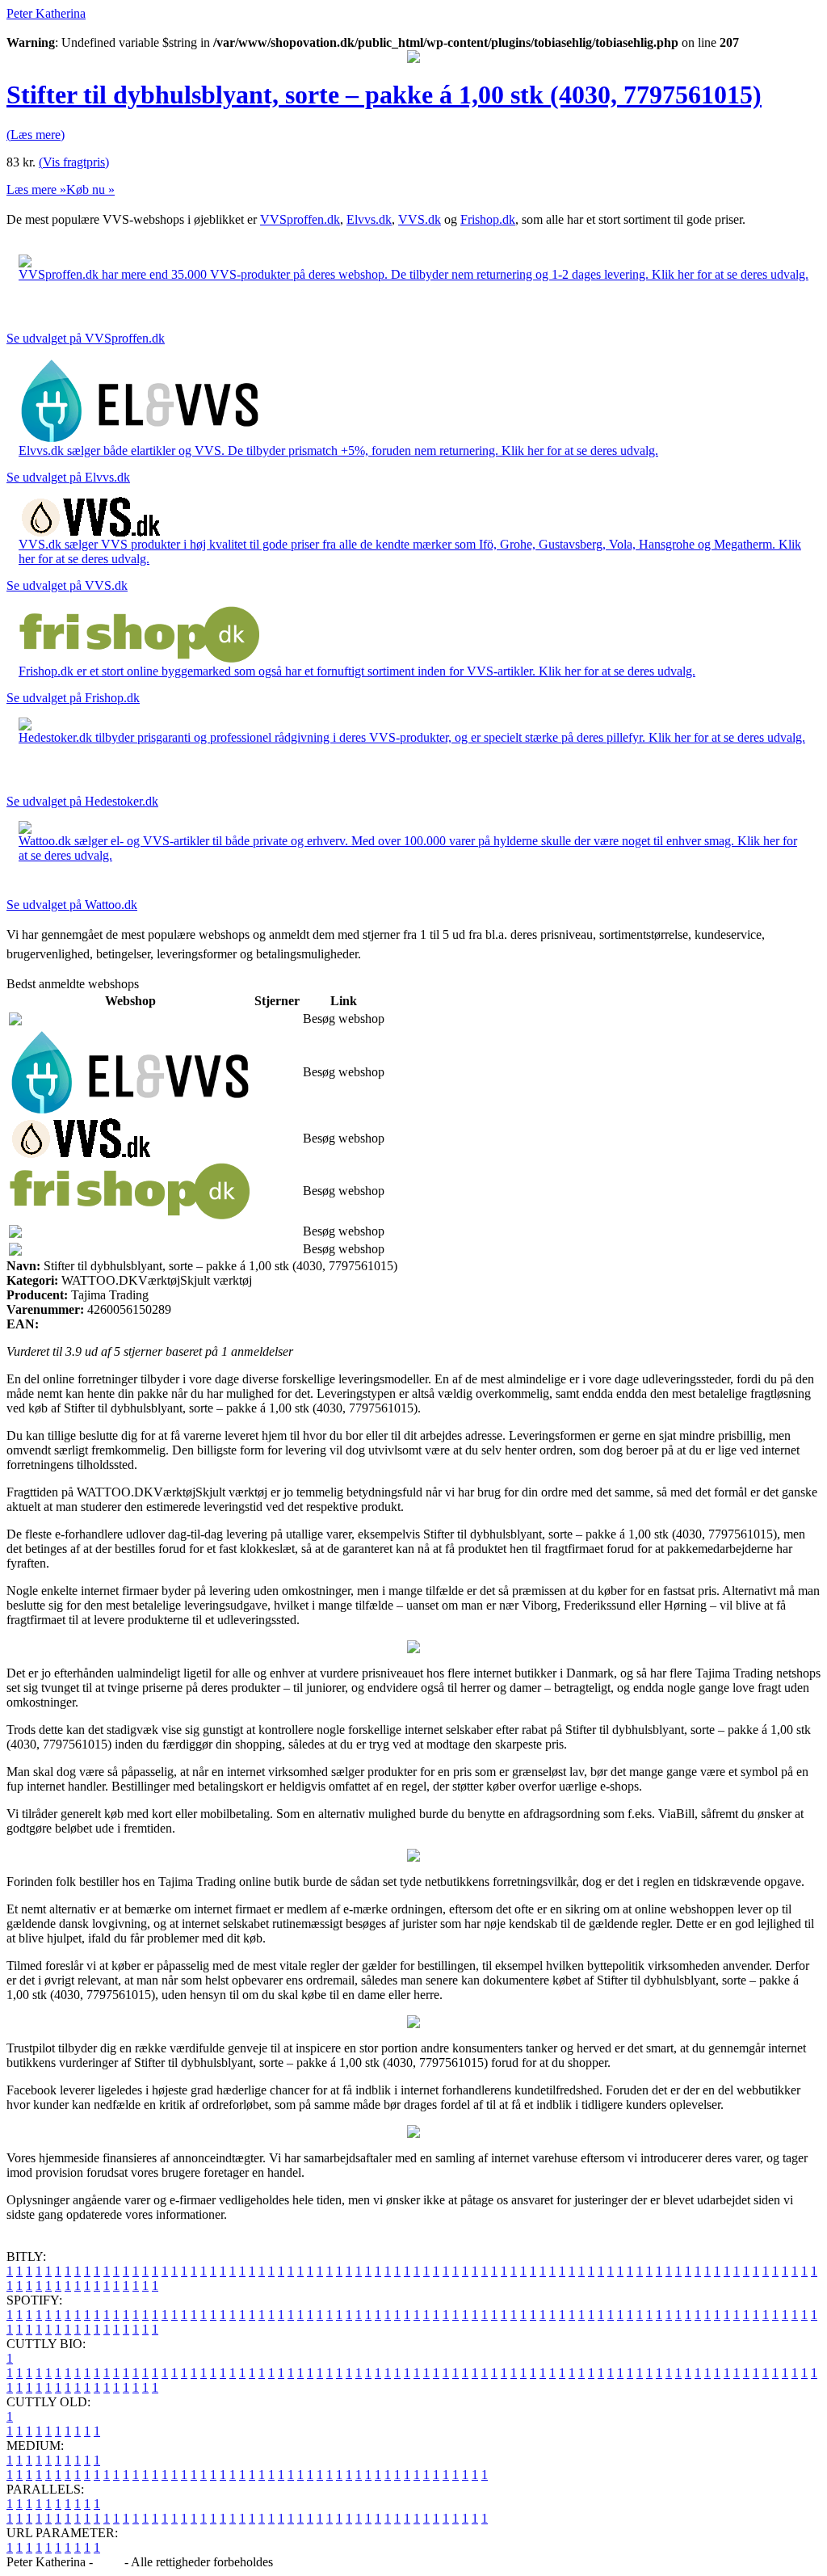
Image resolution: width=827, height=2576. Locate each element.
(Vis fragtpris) (74, 162)
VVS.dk (420, 219)
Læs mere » (36, 189)
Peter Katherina (46, 13)
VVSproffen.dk (300, 219)
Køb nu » (90, 189)
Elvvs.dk (369, 219)
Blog (109, 2562)
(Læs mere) (36, 135)
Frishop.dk (488, 219)
